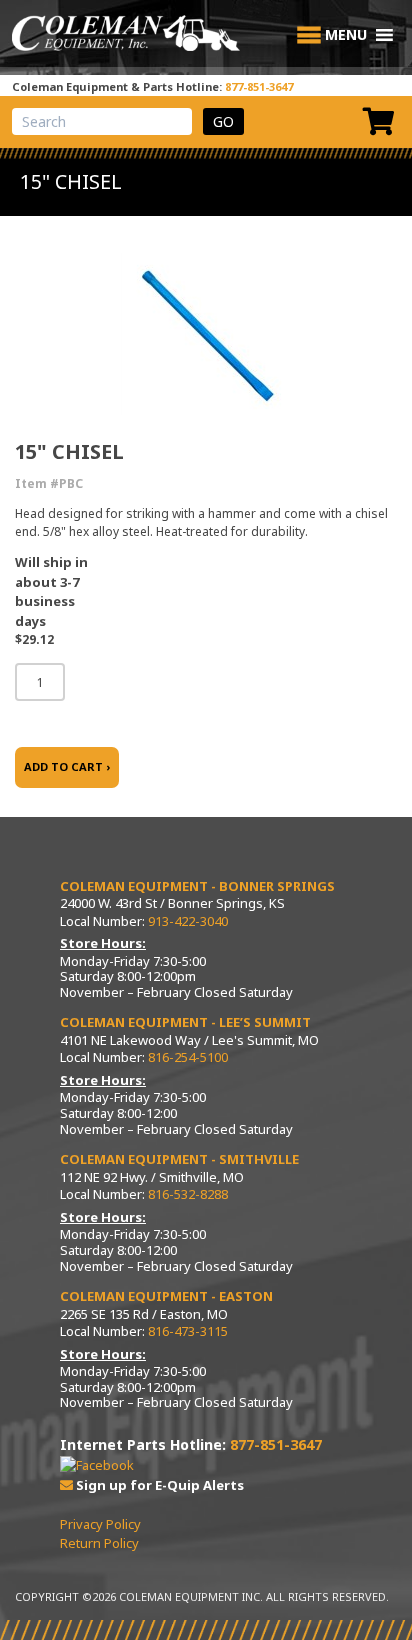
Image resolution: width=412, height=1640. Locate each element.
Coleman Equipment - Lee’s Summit (185, 1022)
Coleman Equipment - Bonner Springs (197, 886)
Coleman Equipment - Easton (166, 1296)
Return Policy (99, 1543)
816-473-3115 (188, 1331)
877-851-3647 (259, 86)
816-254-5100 (188, 1057)
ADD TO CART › (67, 766)
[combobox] (102, 121)
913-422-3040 (188, 921)
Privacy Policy (100, 1524)
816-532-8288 (188, 1194)
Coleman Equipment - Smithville (179, 1159)
